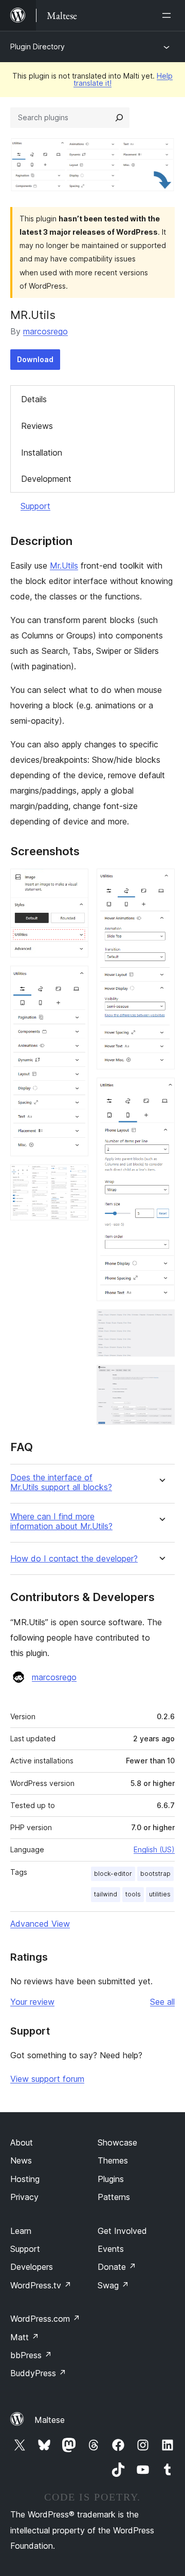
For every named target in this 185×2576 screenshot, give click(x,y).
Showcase (117, 2142)
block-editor (113, 1874)
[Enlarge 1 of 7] (75, 882)
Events (111, 2249)
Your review (32, 2002)
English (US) (154, 1849)
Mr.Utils (64, 566)
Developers (32, 2267)
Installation (42, 453)
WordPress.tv (41, 2285)
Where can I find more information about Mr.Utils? (61, 1521)
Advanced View (40, 1924)
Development (46, 479)
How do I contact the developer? (74, 1559)
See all (162, 2002)
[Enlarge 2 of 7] (75, 980)
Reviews (37, 426)
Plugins (111, 2179)
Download (35, 359)
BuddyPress (38, 2373)
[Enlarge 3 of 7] (75, 1178)
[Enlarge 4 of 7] (161, 882)
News (21, 2160)
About (22, 2142)
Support (35, 506)
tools (133, 1894)
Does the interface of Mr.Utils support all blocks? (61, 1482)
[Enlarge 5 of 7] (161, 1092)
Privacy (24, 2197)
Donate (117, 2267)
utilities (160, 1894)
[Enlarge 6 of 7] (161, 1323)
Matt (25, 2337)
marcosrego (45, 331)
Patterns (114, 2197)
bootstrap (155, 1874)
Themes (113, 2160)
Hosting (25, 2179)
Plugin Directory (38, 46)
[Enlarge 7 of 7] (161, 1379)
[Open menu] (169, 15)
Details (34, 399)
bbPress (31, 2355)
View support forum (47, 2079)
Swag (113, 2285)
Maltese (50, 2420)
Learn (21, 2231)
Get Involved (122, 2231)
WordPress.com (45, 2319)
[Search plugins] (119, 118)
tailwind (106, 1894)
